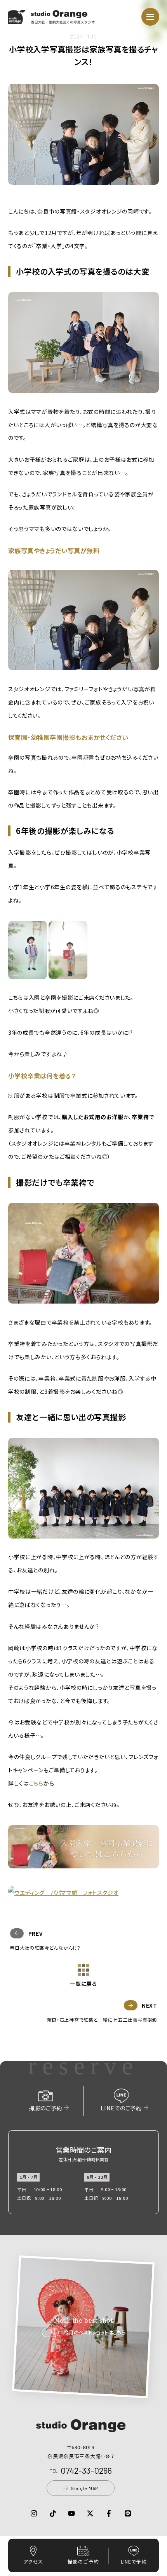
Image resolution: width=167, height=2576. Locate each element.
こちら (36, 1783)
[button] (52, 19)
